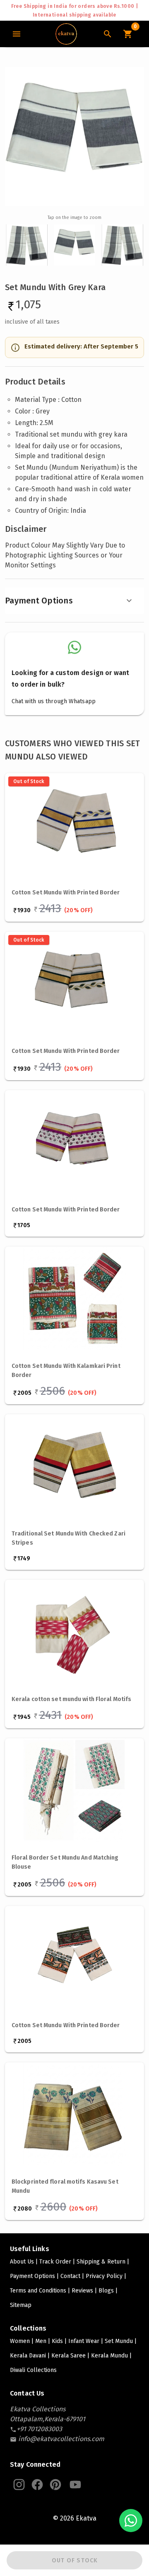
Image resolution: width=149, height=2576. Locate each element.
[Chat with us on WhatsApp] (131, 2521)
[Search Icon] (108, 34)
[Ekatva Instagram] (19, 2485)
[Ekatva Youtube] (75, 2485)
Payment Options (39, 601)
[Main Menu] (17, 34)
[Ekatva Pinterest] (55, 2485)
